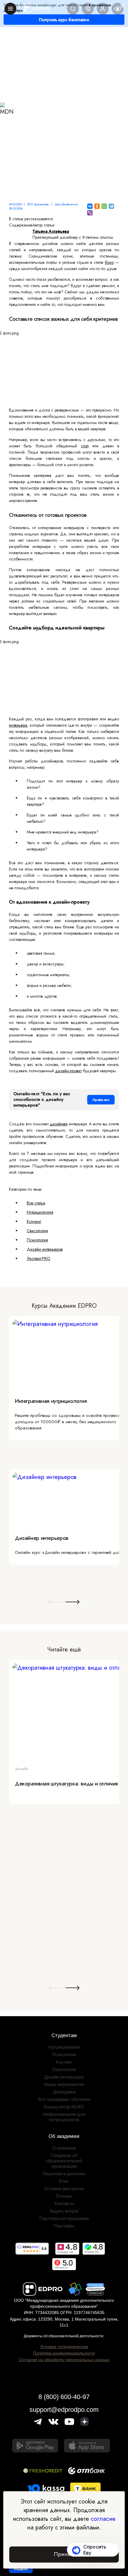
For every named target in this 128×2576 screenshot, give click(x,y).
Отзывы (64, 2196)
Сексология (37, 1231)
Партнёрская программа (64, 2218)
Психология (37, 1240)
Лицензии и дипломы (64, 2174)
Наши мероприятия (64, 2084)
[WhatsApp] (104, 206)
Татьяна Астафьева (51, 231)
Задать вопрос (64, 2211)
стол (85, 446)
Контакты (64, 2203)
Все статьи (36, 1203)
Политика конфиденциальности (64, 2353)
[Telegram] (111, 206)
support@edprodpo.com (64, 2410)
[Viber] (90, 213)
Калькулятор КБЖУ (64, 2107)
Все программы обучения (64, 2099)
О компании (64, 2148)
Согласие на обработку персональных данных (64, 2360)
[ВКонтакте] (90, 206)
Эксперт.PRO (39, 1258)
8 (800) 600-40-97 (64, 2397)
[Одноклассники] (97, 206)
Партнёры (64, 2226)
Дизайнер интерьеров (42, 1538)
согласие (103, 2519)
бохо (109, 262)
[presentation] (56, 1602)
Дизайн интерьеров (45, 1249)
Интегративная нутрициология (51, 1401)
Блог (64, 2181)
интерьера (18, 725)
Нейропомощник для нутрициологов (64, 2117)
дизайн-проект (68, 1071)
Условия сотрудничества (64, 2347)
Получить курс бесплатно (64, 20)
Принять (64, 2554)
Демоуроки (64, 2092)
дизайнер (59, 1124)
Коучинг (34, 1221)
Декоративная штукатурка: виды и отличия (66, 1784)
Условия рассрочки (64, 2188)
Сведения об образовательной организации (64, 2161)
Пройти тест (101, 1100)
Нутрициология (40, 1212)
